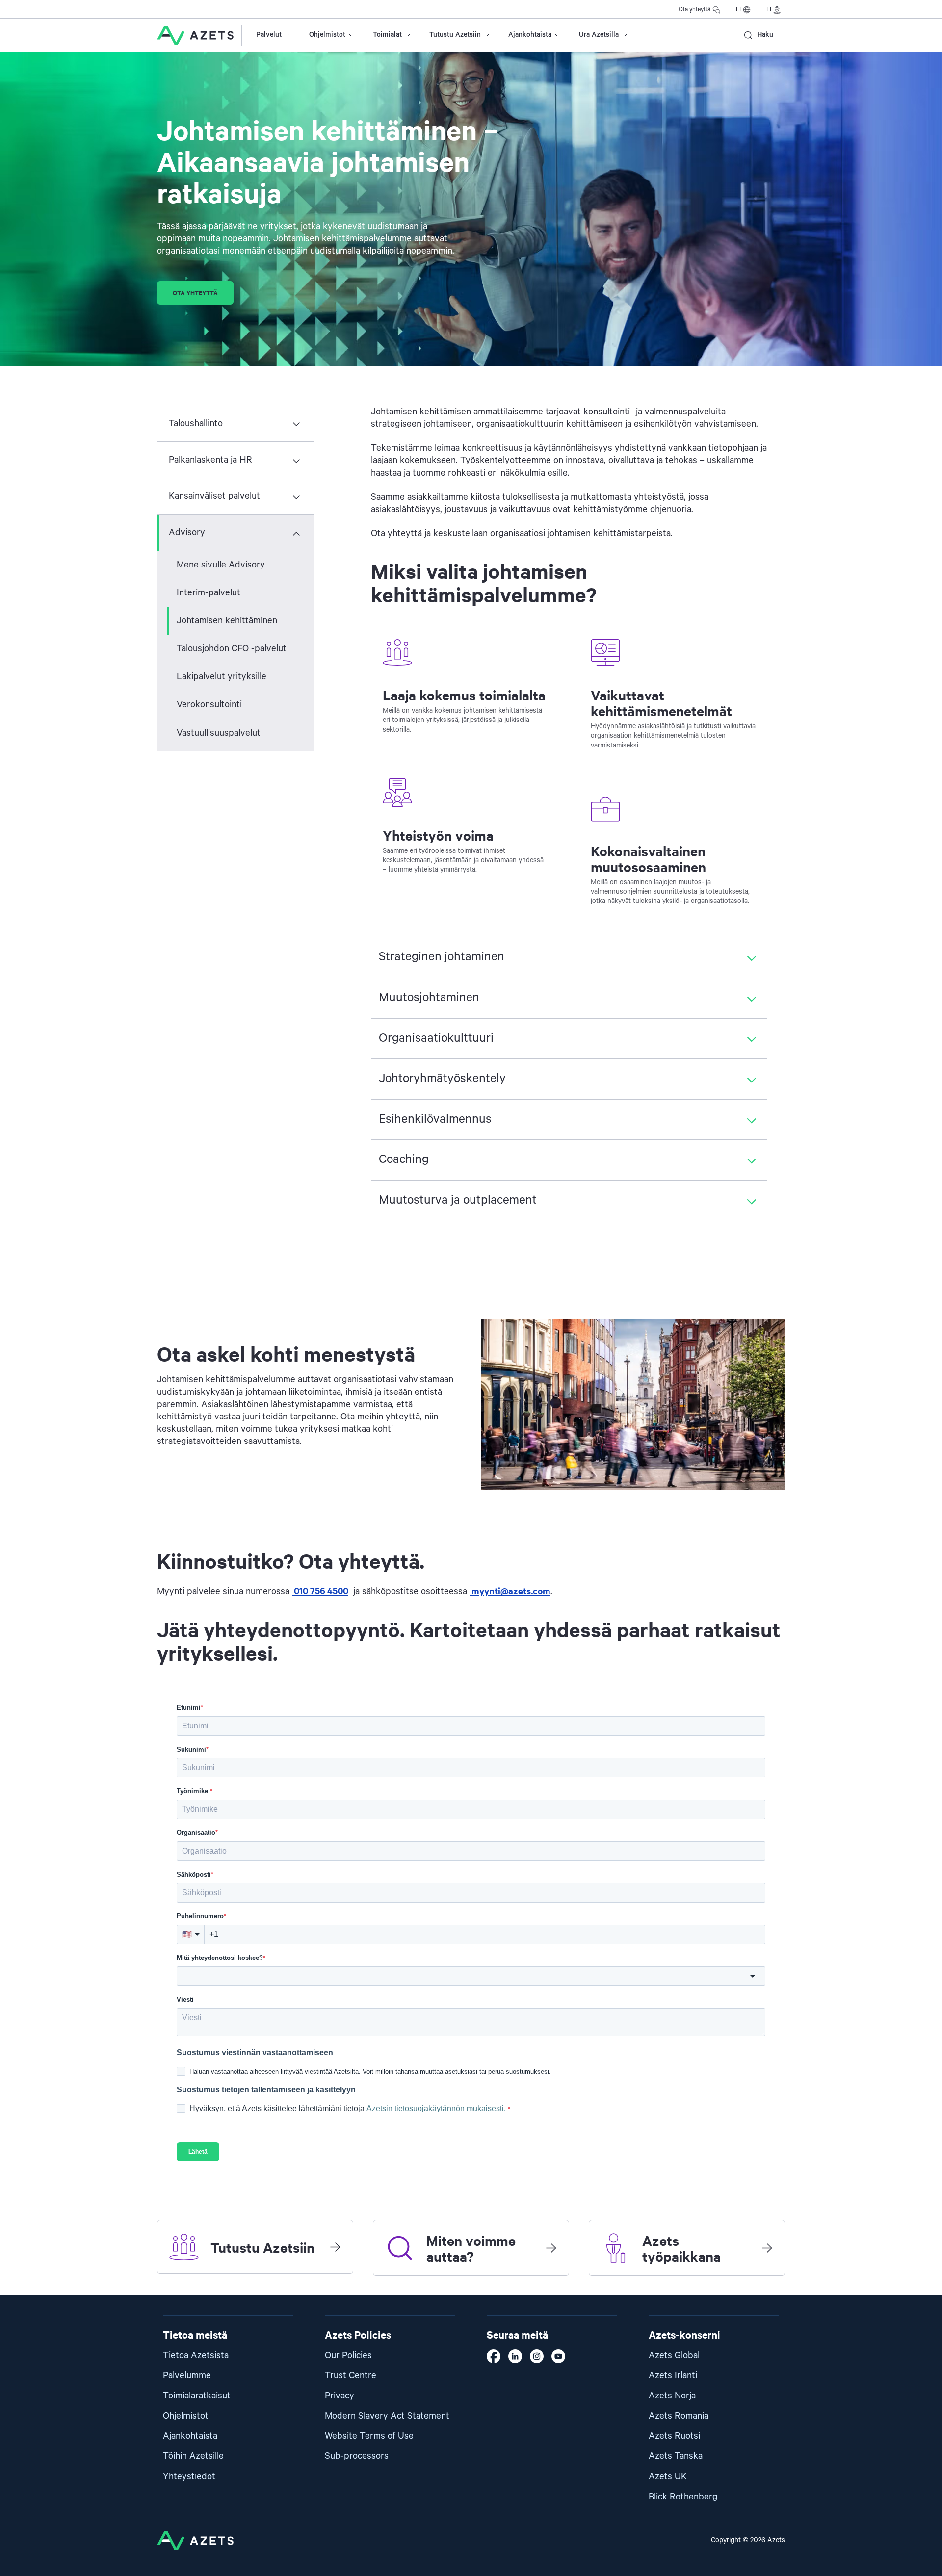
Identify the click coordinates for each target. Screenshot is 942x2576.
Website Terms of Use (369, 2436)
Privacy (340, 2396)
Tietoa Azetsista (196, 2356)
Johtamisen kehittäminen (227, 621)
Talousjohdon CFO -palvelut (232, 649)
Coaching (404, 1159)
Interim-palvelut (209, 593)
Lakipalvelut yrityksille (222, 677)
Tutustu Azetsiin (455, 35)
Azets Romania (679, 2416)
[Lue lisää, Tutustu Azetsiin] (335, 2247)
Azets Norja (672, 2396)
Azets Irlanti (673, 2376)
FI (738, 10)
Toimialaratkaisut (197, 2396)
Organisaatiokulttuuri (436, 1038)
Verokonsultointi (209, 705)
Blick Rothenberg (683, 2497)
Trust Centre (351, 2376)
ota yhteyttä (195, 293)
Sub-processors (357, 2456)
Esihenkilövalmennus (435, 1119)
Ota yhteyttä (694, 10)
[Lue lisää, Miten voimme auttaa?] (551, 2248)
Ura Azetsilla (599, 35)
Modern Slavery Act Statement (387, 2416)
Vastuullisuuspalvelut (219, 733)
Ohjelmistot (327, 35)
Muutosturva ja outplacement (458, 1200)
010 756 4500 (320, 1590)
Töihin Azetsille (193, 2456)
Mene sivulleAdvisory (221, 565)
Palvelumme (187, 2376)
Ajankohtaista (530, 35)
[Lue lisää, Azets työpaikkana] (767, 2248)
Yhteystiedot (189, 2477)
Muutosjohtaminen (429, 998)
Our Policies (348, 2356)
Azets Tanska (676, 2456)
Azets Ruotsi (674, 2436)
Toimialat (387, 35)
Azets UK (668, 2477)
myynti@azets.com (510, 1590)
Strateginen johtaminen (442, 957)
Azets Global (674, 2356)
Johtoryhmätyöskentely (442, 1079)
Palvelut (269, 35)
